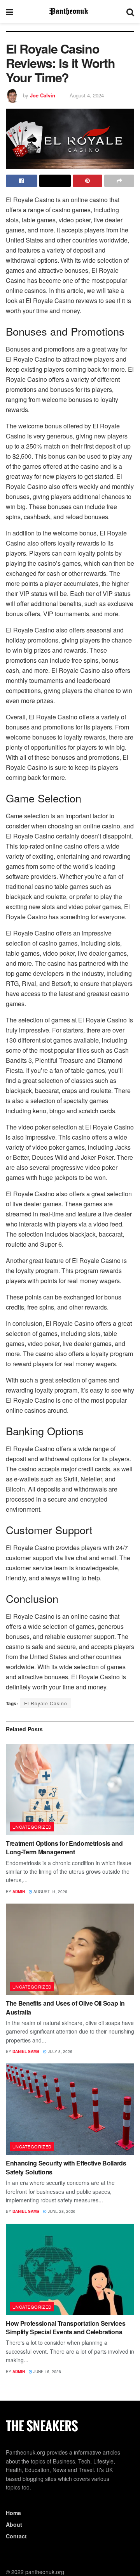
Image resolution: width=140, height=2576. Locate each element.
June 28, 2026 (61, 2211)
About (14, 2524)
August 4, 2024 (87, 95)
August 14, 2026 (50, 1892)
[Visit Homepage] (70, 12)
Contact (16, 2536)
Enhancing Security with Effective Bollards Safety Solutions (66, 2167)
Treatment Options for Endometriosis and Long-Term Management (64, 1848)
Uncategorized (32, 1827)
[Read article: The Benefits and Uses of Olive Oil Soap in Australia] (70, 1949)
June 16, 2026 (47, 2372)
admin (19, 1892)
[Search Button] (130, 12)
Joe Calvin (43, 95)
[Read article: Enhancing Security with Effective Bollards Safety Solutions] (70, 2109)
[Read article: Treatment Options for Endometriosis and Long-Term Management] (70, 1790)
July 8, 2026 (59, 2051)
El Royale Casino (46, 1703)
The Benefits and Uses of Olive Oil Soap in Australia (65, 2007)
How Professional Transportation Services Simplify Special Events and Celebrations (66, 2327)
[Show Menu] (10, 12)
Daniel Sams (26, 2051)
